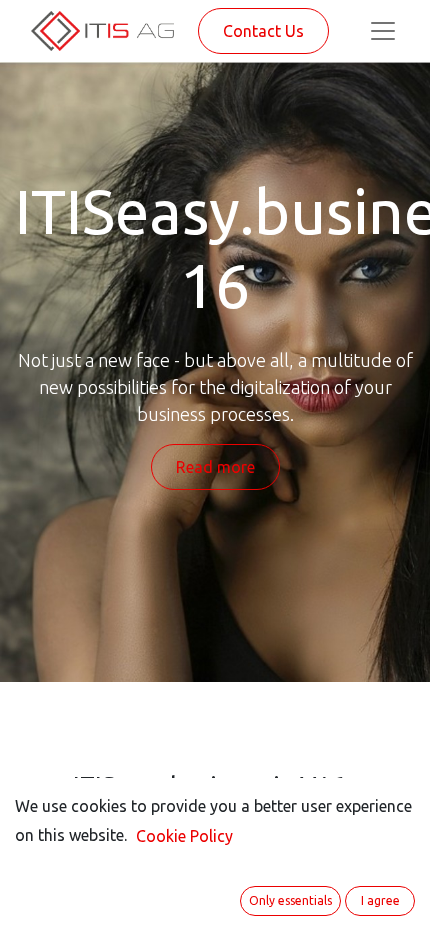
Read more (215, 467)
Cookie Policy (184, 836)
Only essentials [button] (290, 900)
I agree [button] (380, 900)
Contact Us (263, 31)
